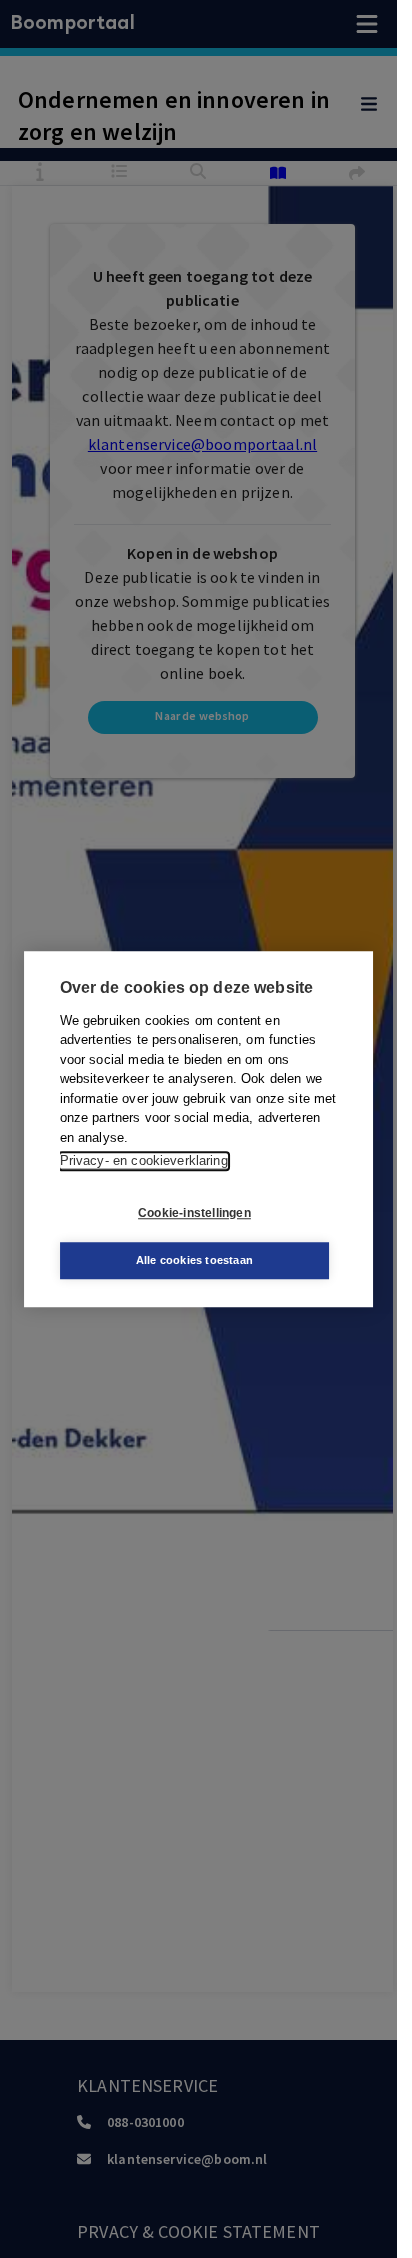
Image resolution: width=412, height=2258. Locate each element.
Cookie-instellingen (194, 1213)
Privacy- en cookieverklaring (144, 1160)
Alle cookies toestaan (194, 1260)
